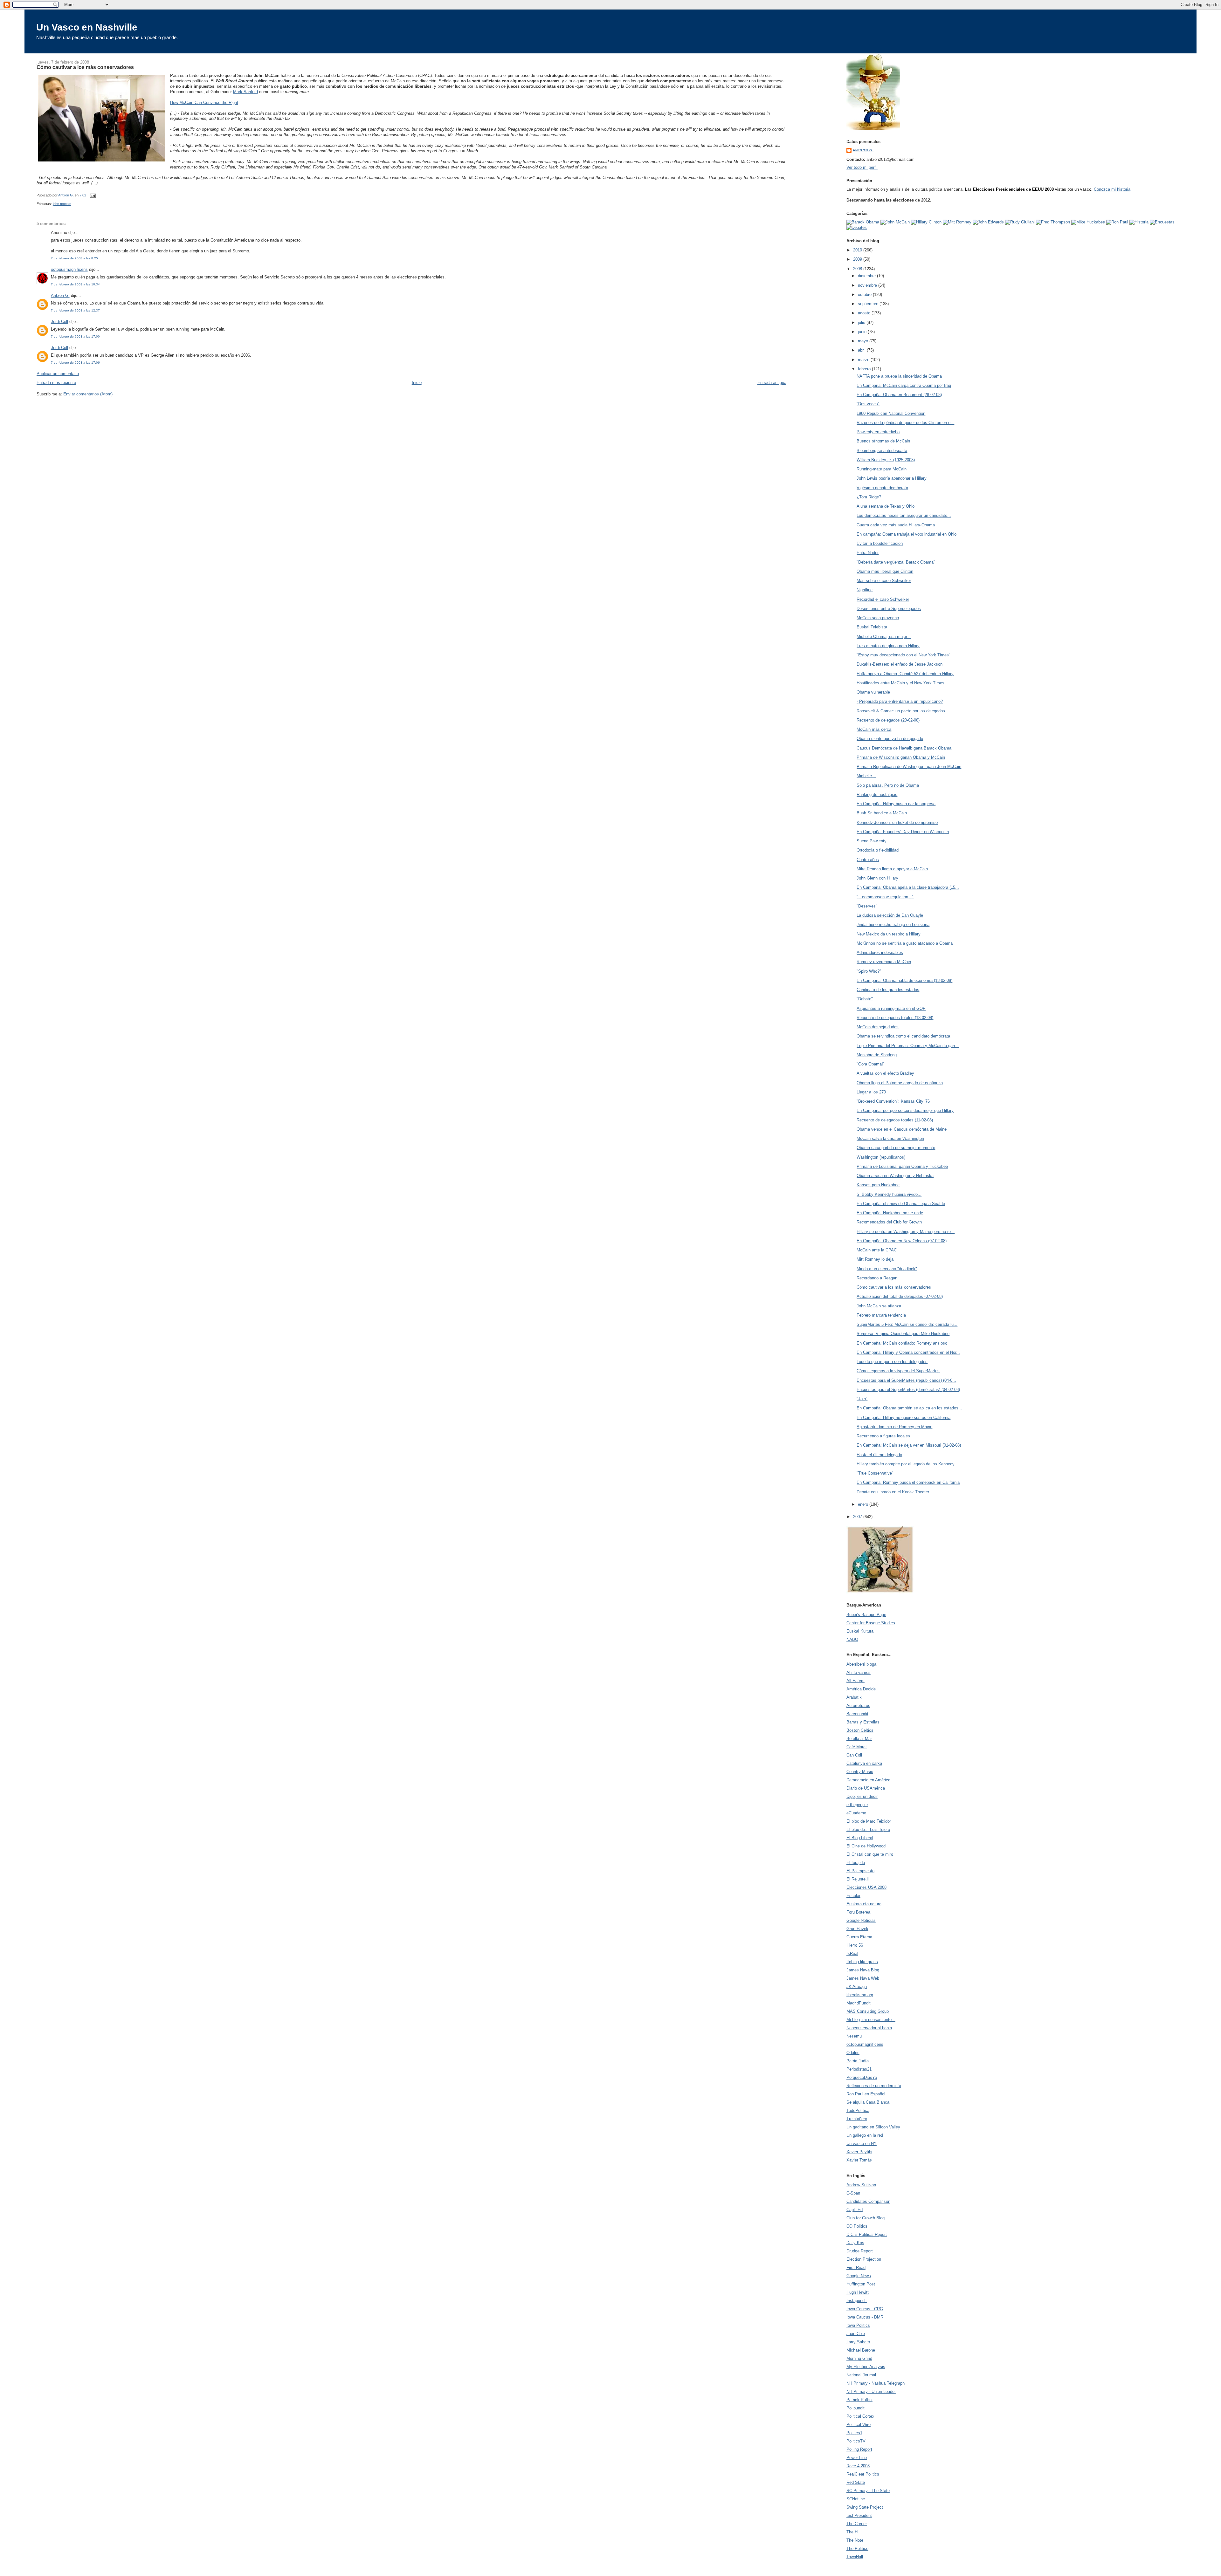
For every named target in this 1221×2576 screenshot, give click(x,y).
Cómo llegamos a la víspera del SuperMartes (898, 1371)
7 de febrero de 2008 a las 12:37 (75, 310)
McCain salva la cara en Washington (890, 1138)
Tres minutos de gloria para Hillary (888, 646)
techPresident (859, 2515)
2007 (858, 1517)
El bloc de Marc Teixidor (869, 1821)
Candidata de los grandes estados (888, 990)
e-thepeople (857, 1805)
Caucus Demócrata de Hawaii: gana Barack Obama (904, 748)
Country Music (860, 1772)
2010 (858, 250)
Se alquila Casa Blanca (868, 2102)
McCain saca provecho (878, 618)
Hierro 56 (855, 1945)
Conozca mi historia (1112, 189)
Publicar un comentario (58, 374)
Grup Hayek (857, 1929)
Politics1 (854, 2433)
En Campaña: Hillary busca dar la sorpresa (896, 804)
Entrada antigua (772, 383)
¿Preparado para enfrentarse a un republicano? (900, 701)
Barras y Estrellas (863, 1722)
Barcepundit (857, 1714)
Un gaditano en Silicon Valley (873, 2127)
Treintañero (857, 2119)
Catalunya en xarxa (864, 1763)
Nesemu (854, 2036)
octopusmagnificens (69, 269)
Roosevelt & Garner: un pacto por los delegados (901, 711)
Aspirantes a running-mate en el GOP (891, 1008)
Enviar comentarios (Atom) (88, 394)
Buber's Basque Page (866, 1615)
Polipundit (855, 2408)
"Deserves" (867, 906)
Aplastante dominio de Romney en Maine (894, 1427)
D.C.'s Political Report (867, 2234)
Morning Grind (859, 2358)
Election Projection (864, 2259)
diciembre (867, 276)
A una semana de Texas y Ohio (886, 506)
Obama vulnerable (873, 692)
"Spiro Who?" (869, 971)
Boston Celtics (860, 1730)
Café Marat (857, 1747)
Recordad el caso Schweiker (883, 599)
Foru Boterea (858, 1912)
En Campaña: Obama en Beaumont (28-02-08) (899, 395)
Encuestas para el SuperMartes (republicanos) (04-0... (906, 1380)
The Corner (857, 2524)
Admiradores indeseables (880, 952)
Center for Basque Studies (871, 1623)
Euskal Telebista (872, 627)
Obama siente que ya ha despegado (890, 739)
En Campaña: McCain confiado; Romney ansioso (902, 1343)
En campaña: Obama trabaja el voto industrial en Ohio (907, 534)
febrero (865, 369)
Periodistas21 (859, 2069)
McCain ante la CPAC (877, 1250)
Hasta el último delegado (879, 1455)
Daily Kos (855, 2243)
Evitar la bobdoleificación (880, 543)
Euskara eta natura (864, 1904)
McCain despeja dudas (878, 1027)
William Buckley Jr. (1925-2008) (886, 460)
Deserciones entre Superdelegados (889, 609)
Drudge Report (860, 2251)
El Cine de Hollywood (866, 1846)
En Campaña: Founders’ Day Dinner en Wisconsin (903, 832)
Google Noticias (861, 1920)
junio (863, 332)
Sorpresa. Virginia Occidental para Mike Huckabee (903, 1334)
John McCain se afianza (879, 1306)
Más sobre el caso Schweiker (884, 581)
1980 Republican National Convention (891, 413)
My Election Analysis (866, 2367)
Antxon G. (60, 295)
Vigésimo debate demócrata (882, 488)
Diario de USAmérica (866, 1788)
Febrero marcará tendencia (881, 1315)
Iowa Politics (858, 2325)
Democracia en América (868, 1780)
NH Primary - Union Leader (871, 2391)
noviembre (868, 285)
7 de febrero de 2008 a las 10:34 (75, 284)
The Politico (857, 2549)
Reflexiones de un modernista (874, 2086)
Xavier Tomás (859, 2160)
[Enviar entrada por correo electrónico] (93, 195)
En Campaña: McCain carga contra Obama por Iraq (904, 385)
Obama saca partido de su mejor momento (896, 1148)
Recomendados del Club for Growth (889, 1222)
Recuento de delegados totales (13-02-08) (895, 1018)
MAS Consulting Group (868, 2011)
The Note (855, 2540)
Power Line (857, 2458)
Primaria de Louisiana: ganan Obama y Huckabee (902, 1166)
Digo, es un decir (862, 1796)
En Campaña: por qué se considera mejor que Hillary (905, 1110)
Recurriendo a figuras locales (883, 1436)
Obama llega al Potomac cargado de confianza (900, 1083)
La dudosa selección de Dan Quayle (890, 915)
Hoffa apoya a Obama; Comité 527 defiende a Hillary (905, 674)
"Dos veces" (868, 404)
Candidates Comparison (868, 2201)
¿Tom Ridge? (869, 497)
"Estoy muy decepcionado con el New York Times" (904, 655)
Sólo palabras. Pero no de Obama (888, 785)
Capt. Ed (855, 2210)
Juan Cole (856, 2334)
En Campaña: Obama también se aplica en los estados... (909, 1408)
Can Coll (854, 1755)
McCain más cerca (874, 729)
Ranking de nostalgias (877, 795)
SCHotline (856, 2499)
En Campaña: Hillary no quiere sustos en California (904, 1418)
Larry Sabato (858, 2342)
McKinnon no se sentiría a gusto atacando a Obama (905, 943)
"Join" (862, 1399)
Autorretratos (858, 1706)
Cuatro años (868, 860)
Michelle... (866, 776)
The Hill (853, 2532)
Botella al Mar (859, 1739)
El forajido (856, 1863)
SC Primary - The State (868, 2491)
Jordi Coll (59, 322)
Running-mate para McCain (882, 469)
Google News (859, 2276)
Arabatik (854, 1697)
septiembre (869, 304)
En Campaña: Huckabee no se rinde (890, 1213)
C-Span (853, 2193)
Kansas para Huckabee (878, 1185)
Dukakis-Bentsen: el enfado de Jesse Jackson (900, 664)
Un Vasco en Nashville (87, 27)
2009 (858, 259)
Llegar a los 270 (871, 1092)
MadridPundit (859, 2003)
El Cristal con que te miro (870, 1854)
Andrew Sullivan (861, 2185)
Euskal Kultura (860, 1631)
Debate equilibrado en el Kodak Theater (893, 1492)
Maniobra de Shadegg (877, 1055)
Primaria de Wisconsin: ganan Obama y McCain (901, 757)
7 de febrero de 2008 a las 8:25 (74, 258)
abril (862, 350)
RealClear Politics (863, 2474)
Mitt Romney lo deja (875, 1259)
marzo (864, 360)
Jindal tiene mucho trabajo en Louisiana (893, 925)
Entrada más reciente (56, 383)
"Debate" (865, 999)
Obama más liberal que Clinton (885, 571)
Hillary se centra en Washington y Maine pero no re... (906, 1232)
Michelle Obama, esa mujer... (884, 637)
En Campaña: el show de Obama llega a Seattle (901, 1204)
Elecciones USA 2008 (866, 1887)
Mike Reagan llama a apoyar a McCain (892, 869)
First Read (856, 2268)
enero (864, 1504)
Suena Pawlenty (872, 841)
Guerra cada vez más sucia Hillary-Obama (896, 525)
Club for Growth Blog (866, 2218)
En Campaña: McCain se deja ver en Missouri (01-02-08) (909, 1445)
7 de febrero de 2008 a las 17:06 (75, 363)
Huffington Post (861, 2284)
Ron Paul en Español (866, 2094)
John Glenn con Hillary (877, 878)
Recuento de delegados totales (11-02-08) (895, 1120)
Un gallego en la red (865, 2135)
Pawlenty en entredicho (878, 432)
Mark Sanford (245, 92)
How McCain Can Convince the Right (204, 103)
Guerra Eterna (859, 1937)
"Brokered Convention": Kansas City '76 (893, 1101)
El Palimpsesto (860, 1871)
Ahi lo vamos (859, 1672)
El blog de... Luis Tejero (868, 1829)
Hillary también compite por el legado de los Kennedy (906, 1464)
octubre (865, 295)
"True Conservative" (875, 1473)
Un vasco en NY (862, 2144)
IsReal (852, 1953)
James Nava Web (863, 1978)
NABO (852, 1639)
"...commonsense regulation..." (885, 897)
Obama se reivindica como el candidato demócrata (903, 1036)
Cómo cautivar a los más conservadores (894, 1287)
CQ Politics (857, 2226)
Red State (856, 2482)
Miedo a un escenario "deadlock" (887, 1269)
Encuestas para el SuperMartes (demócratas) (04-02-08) (908, 1390)
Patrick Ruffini (859, 2400)
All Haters (855, 1681)
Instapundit (857, 2301)
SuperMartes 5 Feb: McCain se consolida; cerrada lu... (907, 1324)
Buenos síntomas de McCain (883, 441)
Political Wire (859, 2425)
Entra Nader (868, 553)
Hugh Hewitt (858, 2292)
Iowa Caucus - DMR (865, 2317)
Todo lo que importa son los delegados (892, 1362)
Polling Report (859, 2449)
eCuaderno (856, 1813)
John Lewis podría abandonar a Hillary (892, 478)
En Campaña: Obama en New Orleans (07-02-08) (902, 1241)
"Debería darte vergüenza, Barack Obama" (896, 562)
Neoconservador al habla (869, 2028)
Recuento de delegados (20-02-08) (888, 720)
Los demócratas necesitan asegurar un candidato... (904, 515)
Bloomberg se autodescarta (882, 451)
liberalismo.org (860, 1995)
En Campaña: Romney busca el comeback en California (908, 1482)
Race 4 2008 (858, 2466)
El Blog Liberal (860, 1838)
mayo (864, 341)
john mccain (62, 204)
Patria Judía (858, 2061)
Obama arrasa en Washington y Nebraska (895, 1176)
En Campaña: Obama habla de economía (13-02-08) (904, 980)
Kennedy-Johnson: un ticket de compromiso (897, 822)
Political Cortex (860, 2416)
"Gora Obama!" (871, 1064)
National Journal (861, 2375)
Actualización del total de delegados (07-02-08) (900, 1296)
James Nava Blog (863, 1970)
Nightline (865, 590)
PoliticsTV (856, 2441)
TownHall (855, 2557)
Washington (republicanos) (881, 1157)
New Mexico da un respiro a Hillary (889, 934)
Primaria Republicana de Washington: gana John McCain (909, 767)
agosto (865, 313)
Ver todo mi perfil (862, 167)
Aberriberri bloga (861, 1664)
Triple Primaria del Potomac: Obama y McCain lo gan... (908, 1046)
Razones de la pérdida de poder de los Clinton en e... (905, 423)
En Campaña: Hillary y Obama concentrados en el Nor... (908, 1352)
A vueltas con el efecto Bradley (885, 1073)
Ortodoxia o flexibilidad (878, 850)
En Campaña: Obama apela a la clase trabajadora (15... (908, 887)
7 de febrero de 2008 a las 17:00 (75, 336)
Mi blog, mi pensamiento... (871, 2020)
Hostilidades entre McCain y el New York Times (900, 683)
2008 (858, 269)
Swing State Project (865, 2507)
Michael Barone (861, 2350)
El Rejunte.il (858, 1879)
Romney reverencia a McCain (884, 962)
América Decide (861, 1689)
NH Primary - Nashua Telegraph (876, 2383)
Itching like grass (862, 1962)
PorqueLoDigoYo (862, 2077)
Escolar (853, 1896)
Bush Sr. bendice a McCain (882, 813)
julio (862, 322)
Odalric (853, 2053)
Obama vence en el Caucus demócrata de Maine (902, 1129)
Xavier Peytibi (859, 2152)
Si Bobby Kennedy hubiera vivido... (889, 1194)
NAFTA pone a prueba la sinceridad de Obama (899, 376)
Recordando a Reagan (877, 1278)
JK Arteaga (857, 1987)
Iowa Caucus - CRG (865, 2309)
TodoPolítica (858, 2110)
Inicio (417, 383)
